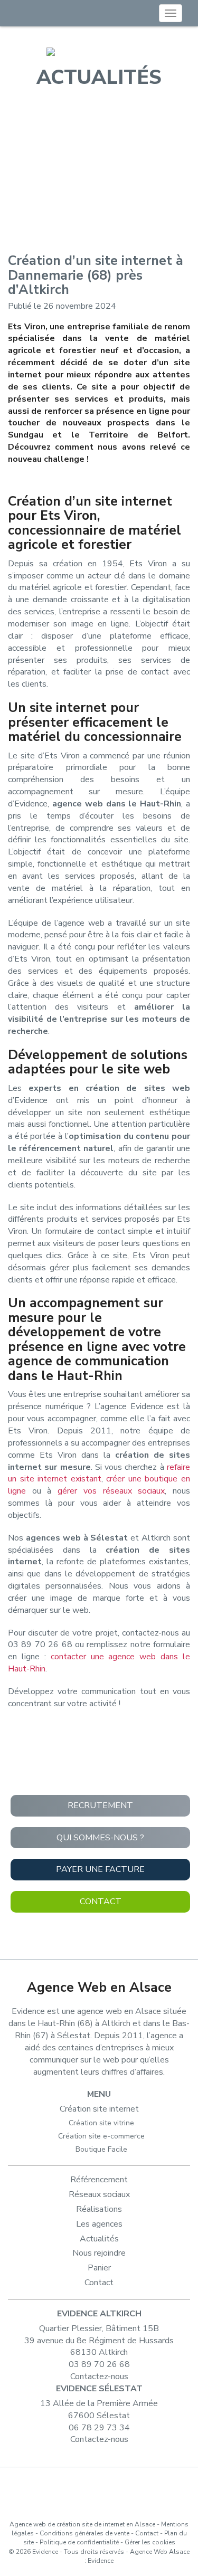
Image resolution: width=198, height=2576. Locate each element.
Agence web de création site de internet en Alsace (82, 2524)
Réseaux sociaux (99, 2194)
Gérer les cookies (150, 2542)
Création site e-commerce (101, 2136)
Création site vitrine (101, 2123)
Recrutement (100, 1805)
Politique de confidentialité (79, 2542)
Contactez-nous (99, 2377)
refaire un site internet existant (99, 1473)
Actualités (99, 2239)
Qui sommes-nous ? (100, 1838)
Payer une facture (100, 1869)
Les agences (99, 2224)
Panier (99, 2268)
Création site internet (99, 2109)
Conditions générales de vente (84, 2533)
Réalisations (99, 2209)
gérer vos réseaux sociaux (111, 1491)
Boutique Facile (101, 2149)
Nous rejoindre (99, 2253)
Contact (101, 1902)
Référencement (99, 2180)
